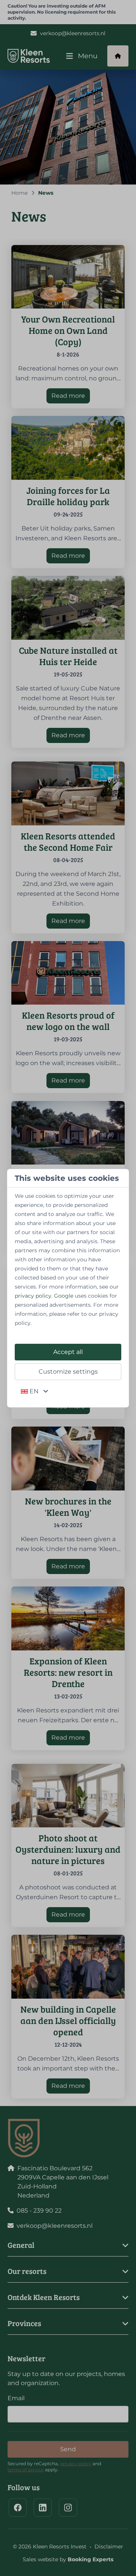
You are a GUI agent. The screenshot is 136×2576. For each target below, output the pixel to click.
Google (64, 1296)
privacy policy (33, 1296)
